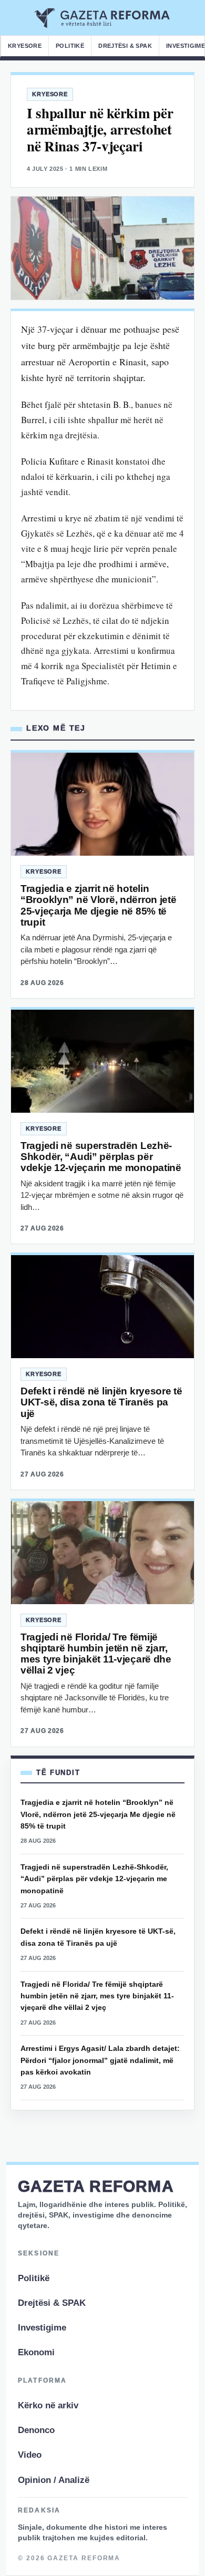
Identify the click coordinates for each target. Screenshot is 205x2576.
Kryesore (25, 46)
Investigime (42, 2328)
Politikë (70, 46)
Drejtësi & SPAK (125, 46)
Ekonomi (36, 2352)
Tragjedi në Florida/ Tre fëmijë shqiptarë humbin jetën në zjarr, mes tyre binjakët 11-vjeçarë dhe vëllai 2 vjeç (96, 1654)
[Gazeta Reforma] (103, 18)
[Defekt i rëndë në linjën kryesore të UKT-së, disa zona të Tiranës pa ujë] (102, 1307)
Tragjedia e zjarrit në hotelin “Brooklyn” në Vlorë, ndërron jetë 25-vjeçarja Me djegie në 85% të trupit (99, 905)
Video (30, 2455)
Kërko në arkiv (48, 2405)
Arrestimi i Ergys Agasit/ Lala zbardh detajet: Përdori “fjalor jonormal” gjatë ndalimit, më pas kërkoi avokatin (100, 2060)
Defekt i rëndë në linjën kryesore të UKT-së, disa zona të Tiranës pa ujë (101, 1402)
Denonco (36, 2430)
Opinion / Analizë (54, 2480)
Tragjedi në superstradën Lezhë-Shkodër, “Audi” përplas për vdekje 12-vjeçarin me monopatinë (101, 1157)
